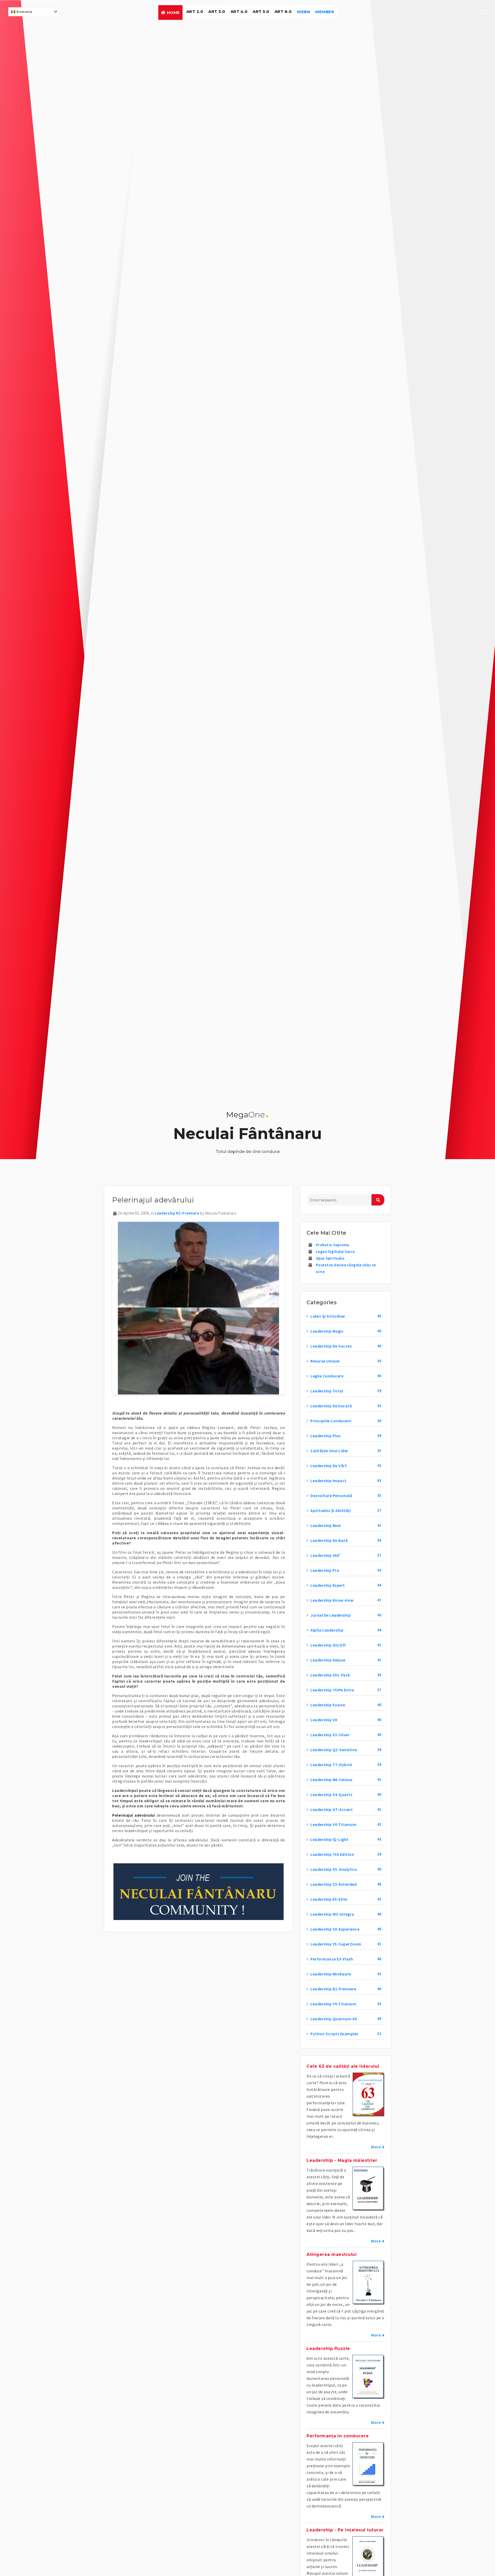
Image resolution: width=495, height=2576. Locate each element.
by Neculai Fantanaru (218, 1213)
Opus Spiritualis (330, 1258)
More (376, 2147)
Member (325, 12)
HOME (173, 13)
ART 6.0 (283, 11)
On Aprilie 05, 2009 (133, 1213)
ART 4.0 (239, 11)
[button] (247, 1115)
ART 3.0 (217, 11)
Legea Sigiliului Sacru (335, 1252)
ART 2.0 (195, 11)
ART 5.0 (261, 11)
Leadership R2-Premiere (177, 1213)
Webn (303, 12)
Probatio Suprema (332, 1245)
